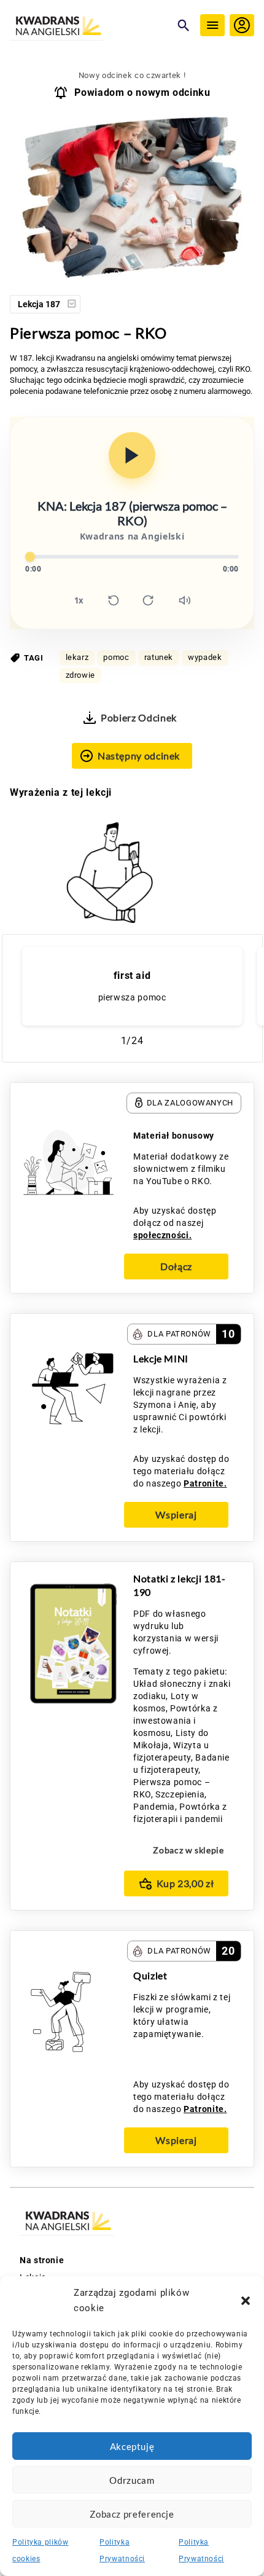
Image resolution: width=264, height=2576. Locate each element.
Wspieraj (176, 1514)
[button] (246, 2301)
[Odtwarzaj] (132, 455)
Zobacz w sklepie (188, 1850)
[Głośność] (185, 600)
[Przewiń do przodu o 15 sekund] (148, 600)
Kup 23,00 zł (185, 1883)
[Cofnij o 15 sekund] (114, 600)
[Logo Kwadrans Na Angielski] (90, 27)
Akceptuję (132, 2446)
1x (79, 600)
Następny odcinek (139, 756)
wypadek (205, 657)
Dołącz (176, 1266)
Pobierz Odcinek (139, 717)
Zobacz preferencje (132, 2514)
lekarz (77, 657)
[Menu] (212, 25)
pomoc (116, 657)
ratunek (159, 657)
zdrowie (80, 675)
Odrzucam (132, 2480)
